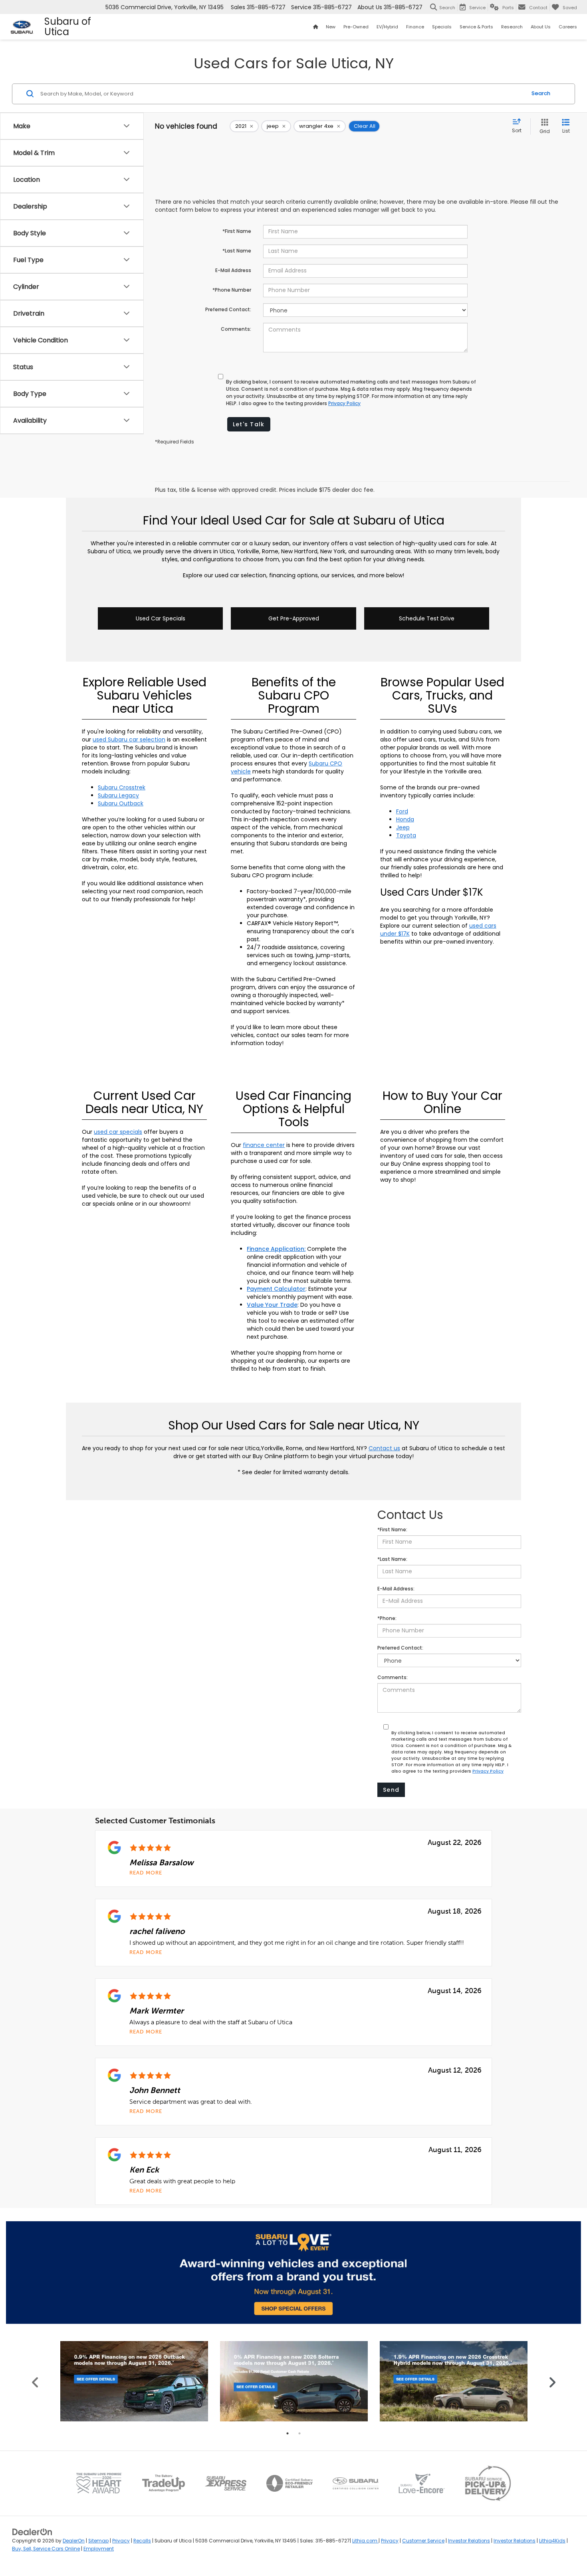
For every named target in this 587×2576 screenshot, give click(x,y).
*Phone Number (232, 290)
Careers (568, 27)
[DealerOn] (32, 2532)
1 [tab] (288, 2433)
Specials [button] (442, 27)
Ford (402, 811)
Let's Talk (249, 424)
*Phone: (387, 1618)
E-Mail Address (233, 270)
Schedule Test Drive (427, 618)
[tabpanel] (134, 2381)
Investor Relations (469, 2541)
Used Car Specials (161, 618)
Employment (99, 2549)
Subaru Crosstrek (122, 787)
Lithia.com (365, 2541)
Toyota (406, 835)
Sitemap (98, 2541)
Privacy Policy (344, 403)
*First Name (237, 231)
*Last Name (237, 251)
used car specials (118, 1132)
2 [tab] (299, 2433)
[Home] (315, 27)
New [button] (331, 27)
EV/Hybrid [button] (387, 27)
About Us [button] (541, 27)
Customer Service (423, 2541)
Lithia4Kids (552, 2541)
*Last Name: (392, 1559)
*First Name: (392, 1529)
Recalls (142, 2541)
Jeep (403, 827)
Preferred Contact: (228, 309)
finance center (264, 1145)
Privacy (121, 2541)
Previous (35, 2381)
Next (552, 2381)
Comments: (236, 329)
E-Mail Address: (396, 1589)
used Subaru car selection (129, 739)
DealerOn (74, 2541)
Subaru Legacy (118, 795)
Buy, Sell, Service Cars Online (46, 2549)
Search (541, 93)
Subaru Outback (121, 803)
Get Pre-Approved (294, 618)
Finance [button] (415, 27)
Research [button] (512, 27)
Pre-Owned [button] (356, 27)
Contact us (384, 1448)
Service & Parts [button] (476, 27)
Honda (405, 819)
